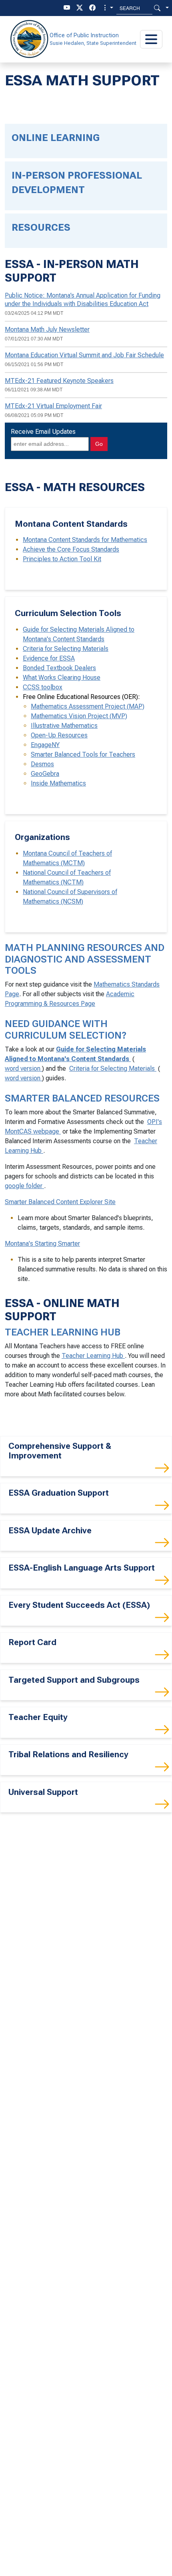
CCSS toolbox (43, 687)
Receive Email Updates (43, 432)
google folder (24, 1186)
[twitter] (80, 8)
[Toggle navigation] (151, 39)
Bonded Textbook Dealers (59, 668)
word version (23, 1068)
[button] (108, 8)
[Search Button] (157, 8)
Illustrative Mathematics (64, 726)
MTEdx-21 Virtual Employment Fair (53, 406)
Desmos (42, 764)
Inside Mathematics (58, 783)
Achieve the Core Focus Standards (71, 549)
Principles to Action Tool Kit (62, 559)
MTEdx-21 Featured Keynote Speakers (59, 381)
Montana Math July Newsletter (47, 329)
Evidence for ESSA (49, 658)
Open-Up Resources (59, 735)
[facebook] (92, 8)
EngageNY (45, 745)
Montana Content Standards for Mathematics (85, 540)
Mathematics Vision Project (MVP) (79, 716)
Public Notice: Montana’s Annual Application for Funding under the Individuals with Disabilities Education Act (83, 300)
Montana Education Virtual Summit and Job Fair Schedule (84, 355)
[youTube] (67, 8)
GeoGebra (45, 774)
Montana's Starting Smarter (42, 1244)
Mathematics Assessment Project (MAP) (88, 706)
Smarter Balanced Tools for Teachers (83, 754)
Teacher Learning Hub (93, 1356)
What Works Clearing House (62, 678)
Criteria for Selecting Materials (66, 649)
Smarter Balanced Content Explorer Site (60, 1202)
